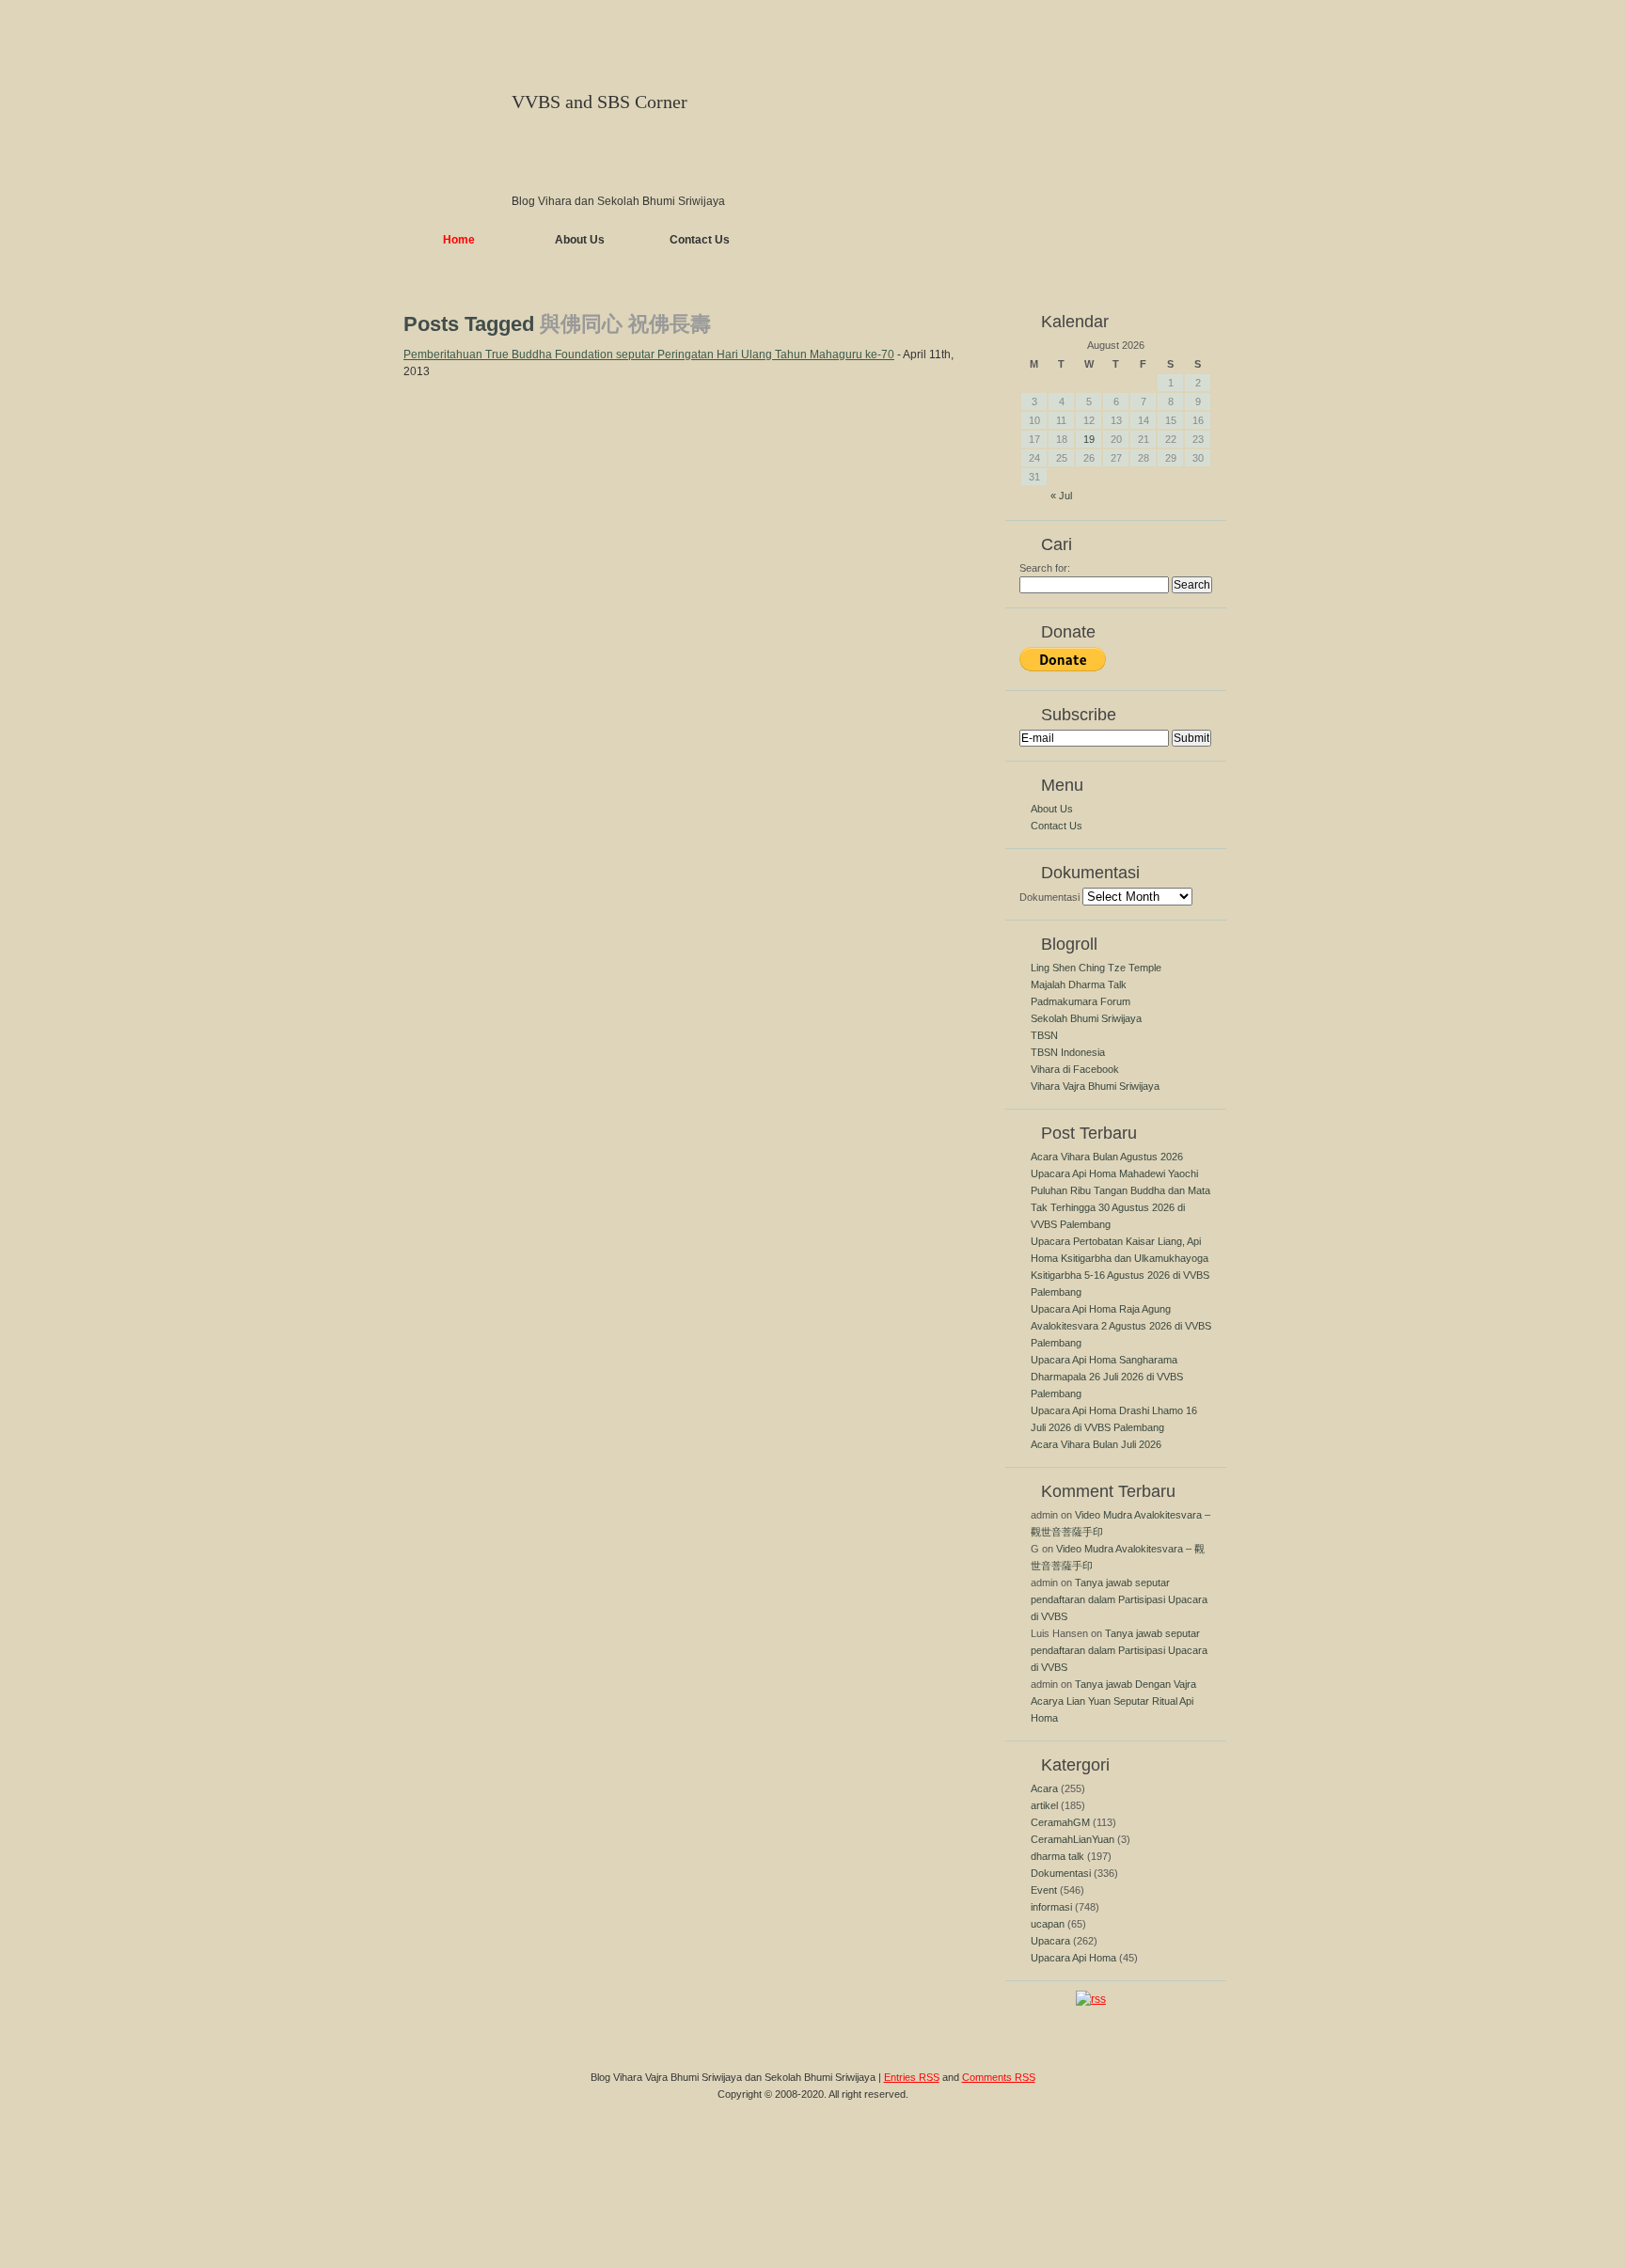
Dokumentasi (1049, 897)
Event (1044, 1890)
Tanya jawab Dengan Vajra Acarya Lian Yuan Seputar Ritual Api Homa (1113, 1701)
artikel (1044, 1805)
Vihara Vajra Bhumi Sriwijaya (1095, 1086)
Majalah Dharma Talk (1079, 984)
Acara (1044, 1788)
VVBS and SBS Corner (600, 102)
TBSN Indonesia (1068, 1052)
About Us (580, 240)
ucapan (1048, 1924)
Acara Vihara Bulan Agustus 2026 (1107, 1157)
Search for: (1045, 568)
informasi (1051, 1907)
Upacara (1050, 1941)
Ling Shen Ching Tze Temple (1096, 968)
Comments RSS (999, 2077)
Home (459, 240)
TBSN (1044, 1035)
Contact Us (700, 240)
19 (1089, 439)
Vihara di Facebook (1075, 1069)
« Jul (1061, 496)
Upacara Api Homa (1073, 1958)
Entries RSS (912, 2077)
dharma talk (1057, 1856)
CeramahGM (1060, 1822)
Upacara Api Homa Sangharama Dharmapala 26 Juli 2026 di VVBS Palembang (1107, 1377)
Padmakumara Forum (1081, 1001)
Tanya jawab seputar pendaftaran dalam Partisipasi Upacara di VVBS (1119, 1599)
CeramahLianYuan (1073, 1839)
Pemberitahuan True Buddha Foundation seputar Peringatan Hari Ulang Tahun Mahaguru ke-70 (649, 354)
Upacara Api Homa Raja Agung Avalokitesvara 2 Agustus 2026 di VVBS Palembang (1121, 1326)
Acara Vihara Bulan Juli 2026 (1096, 1444)
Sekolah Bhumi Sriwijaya (1086, 1018)
